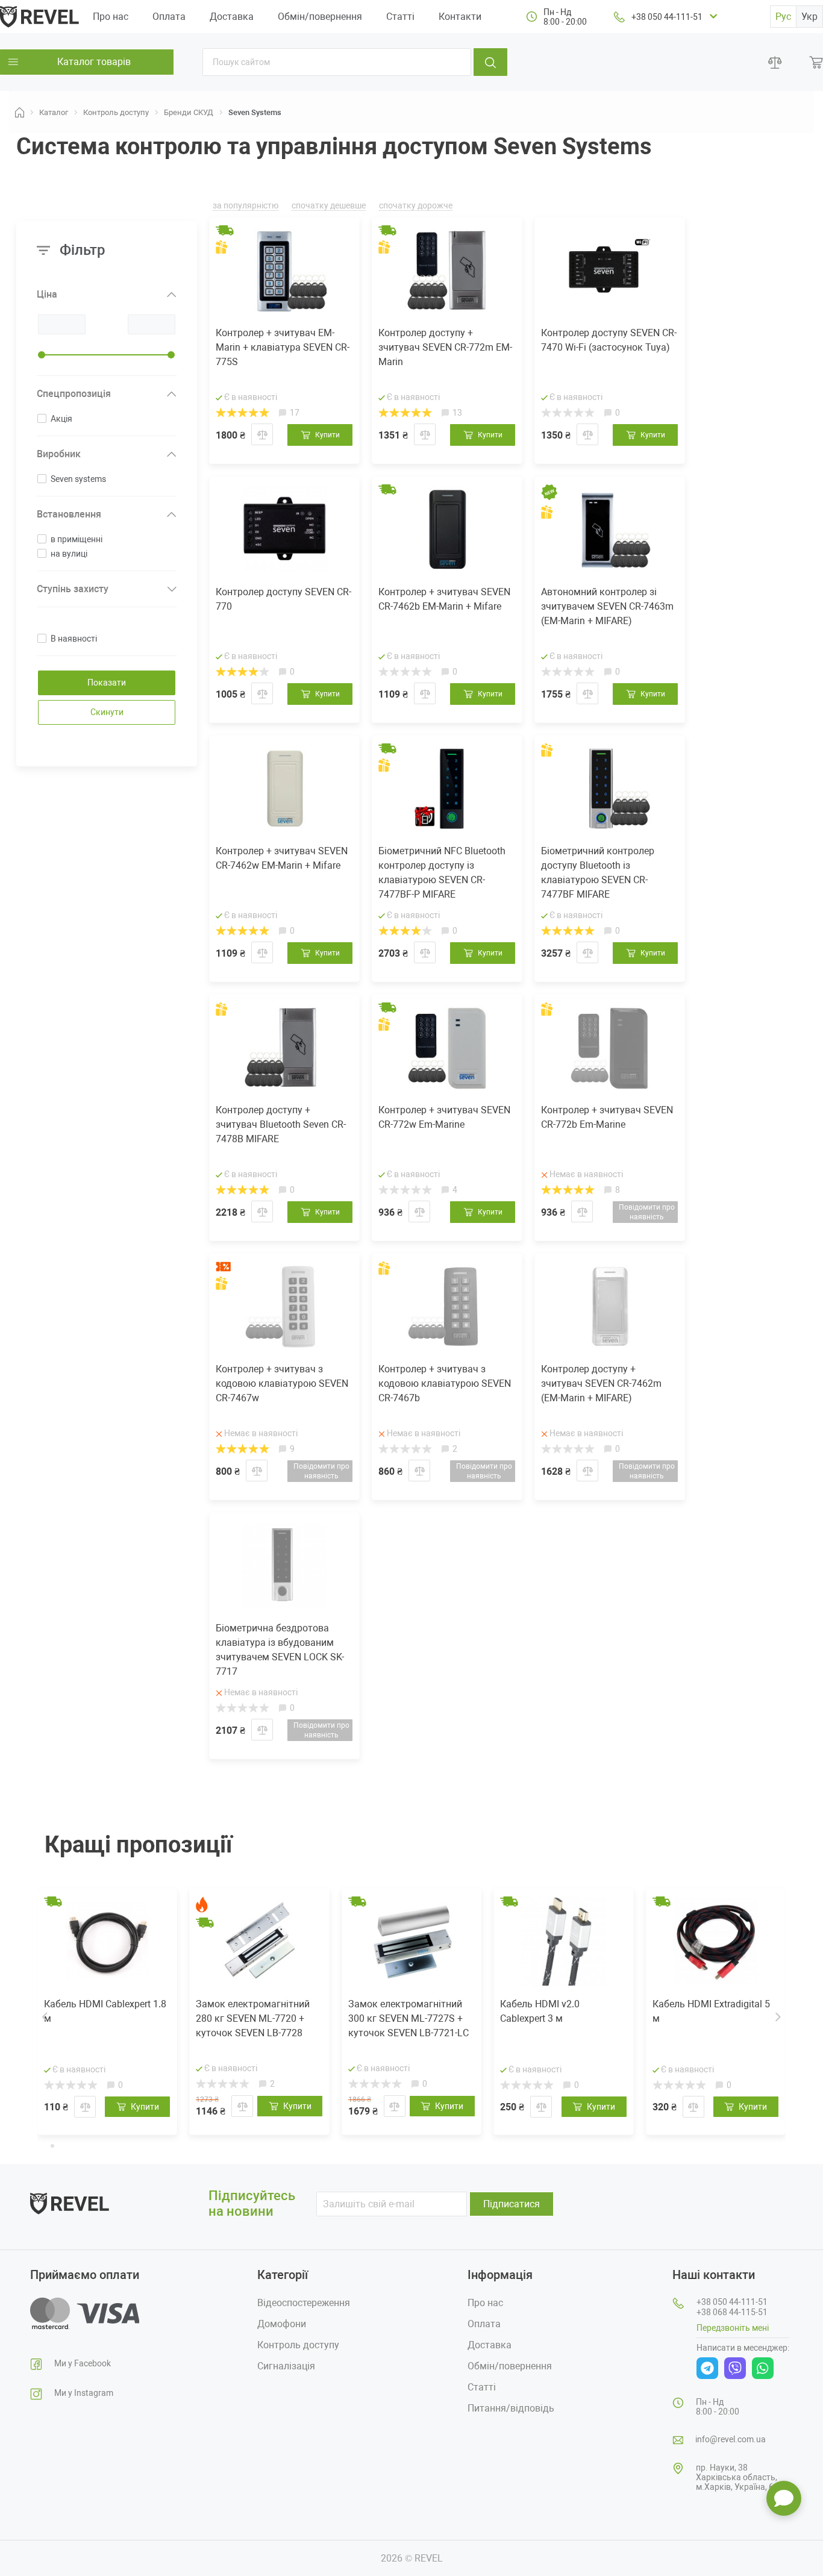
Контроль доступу (298, 2345)
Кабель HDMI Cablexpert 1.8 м (105, 2011)
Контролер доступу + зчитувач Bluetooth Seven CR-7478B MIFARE (281, 1124)
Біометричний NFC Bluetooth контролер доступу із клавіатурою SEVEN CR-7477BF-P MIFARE (442, 873)
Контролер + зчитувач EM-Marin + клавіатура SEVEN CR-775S (283, 347)
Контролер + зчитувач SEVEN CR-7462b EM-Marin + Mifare (444, 599)
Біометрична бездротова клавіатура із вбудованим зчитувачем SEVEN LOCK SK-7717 (280, 1650)
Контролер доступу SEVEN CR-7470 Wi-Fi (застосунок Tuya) (609, 340)
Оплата (169, 17)
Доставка (232, 17)
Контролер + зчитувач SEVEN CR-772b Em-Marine (607, 1117)
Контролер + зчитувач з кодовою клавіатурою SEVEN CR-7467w (282, 1383)
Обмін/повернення (320, 17)
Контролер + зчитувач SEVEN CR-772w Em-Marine (444, 1117)
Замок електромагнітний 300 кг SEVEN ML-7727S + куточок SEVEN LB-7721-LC (408, 2018)
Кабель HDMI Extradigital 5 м (711, 2011)
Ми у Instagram (84, 2393)
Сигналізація (286, 2366)
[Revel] (39, 16)
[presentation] (45, 2016)
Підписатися (512, 2204)
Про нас (111, 17)
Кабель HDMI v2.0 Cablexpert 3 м (540, 2011)
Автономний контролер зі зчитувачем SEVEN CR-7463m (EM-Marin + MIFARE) (607, 606)
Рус (783, 17)
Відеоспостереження (304, 2303)
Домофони (282, 2324)
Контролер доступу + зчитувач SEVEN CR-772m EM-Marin (445, 347)
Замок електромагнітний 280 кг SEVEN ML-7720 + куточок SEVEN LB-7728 (253, 2018)
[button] (43, 2145)
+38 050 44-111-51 (667, 17)
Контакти (460, 17)
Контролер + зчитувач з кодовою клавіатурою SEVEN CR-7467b (445, 1383)
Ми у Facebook (83, 2363)
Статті (400, 17)
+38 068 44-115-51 (732, 2312)
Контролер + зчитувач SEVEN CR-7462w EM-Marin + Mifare (282, 858)
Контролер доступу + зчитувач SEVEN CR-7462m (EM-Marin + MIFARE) (601, 1383)
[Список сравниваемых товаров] (775, 62)
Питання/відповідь (511, 2408)
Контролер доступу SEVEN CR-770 (283, 599)
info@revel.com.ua (731, 2439)
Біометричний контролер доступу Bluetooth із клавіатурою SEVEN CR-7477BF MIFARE (598, 873)
